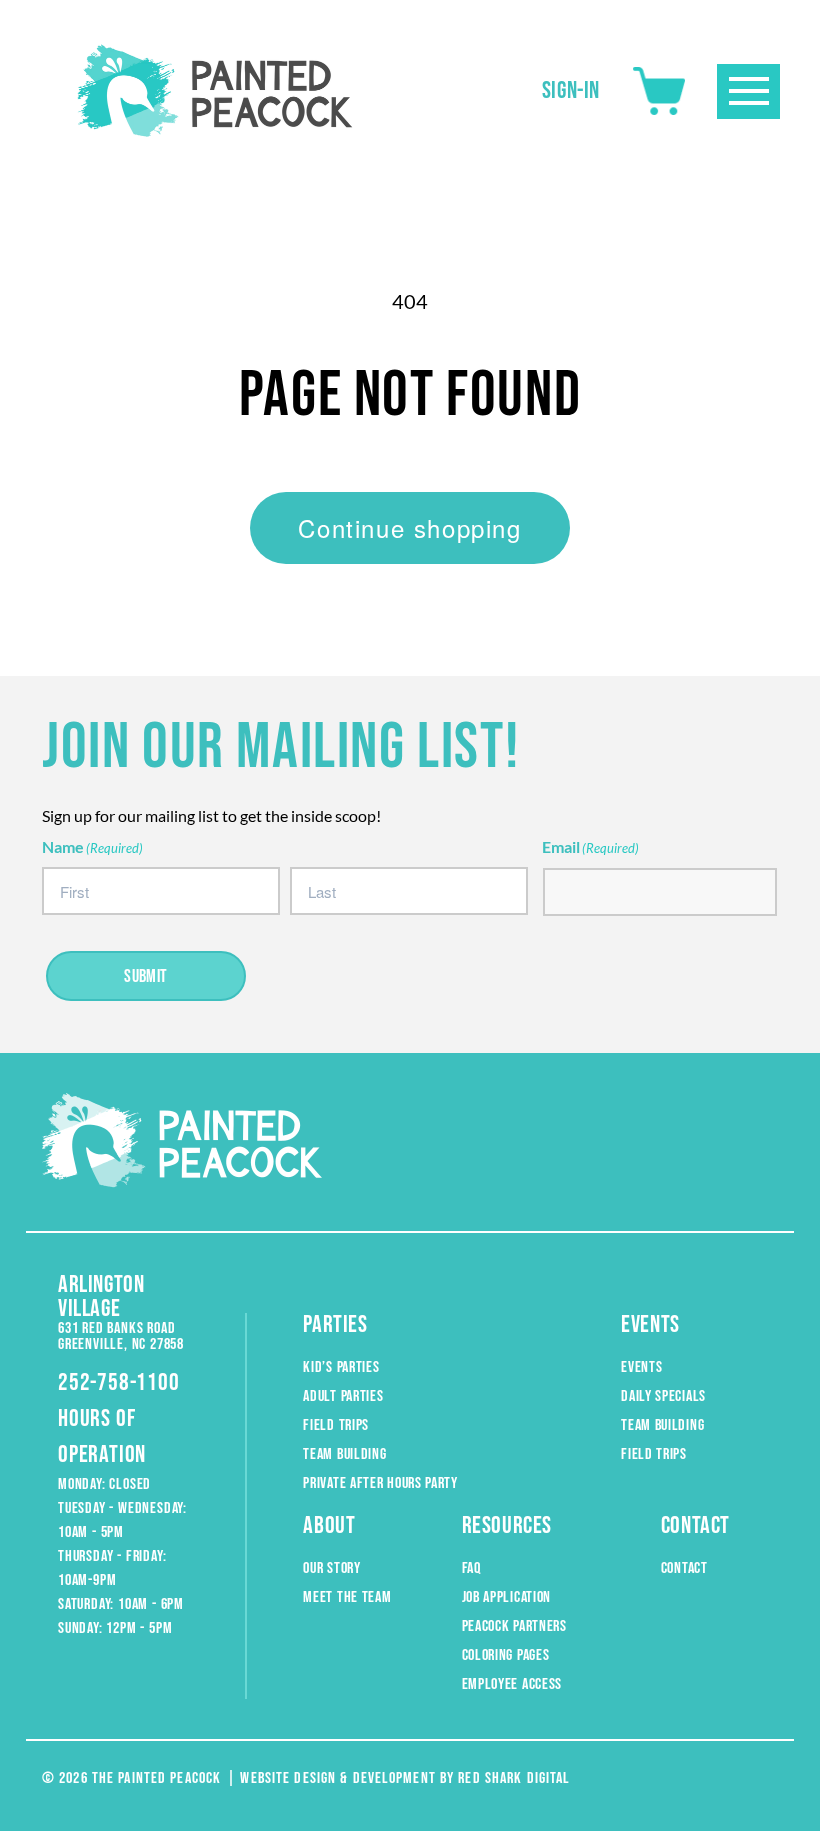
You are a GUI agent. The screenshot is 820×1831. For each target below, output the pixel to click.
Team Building (344, 1454)
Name (92, 846)
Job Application (507, 1597)
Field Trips (336, 1425)
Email (590, 846)
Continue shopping (409, 527)
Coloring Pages (506, 1655)
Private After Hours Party (380, 1483)
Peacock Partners (514, 1626)
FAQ (471, 1568)
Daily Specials (663, 1396)
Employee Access (512, 1684)
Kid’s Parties (341, 1367)
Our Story (331, 1568)
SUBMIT (146, 976)
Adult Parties (343, 1396)
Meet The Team (347, 1597)
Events (641, 1367)
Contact (684, 1568)
